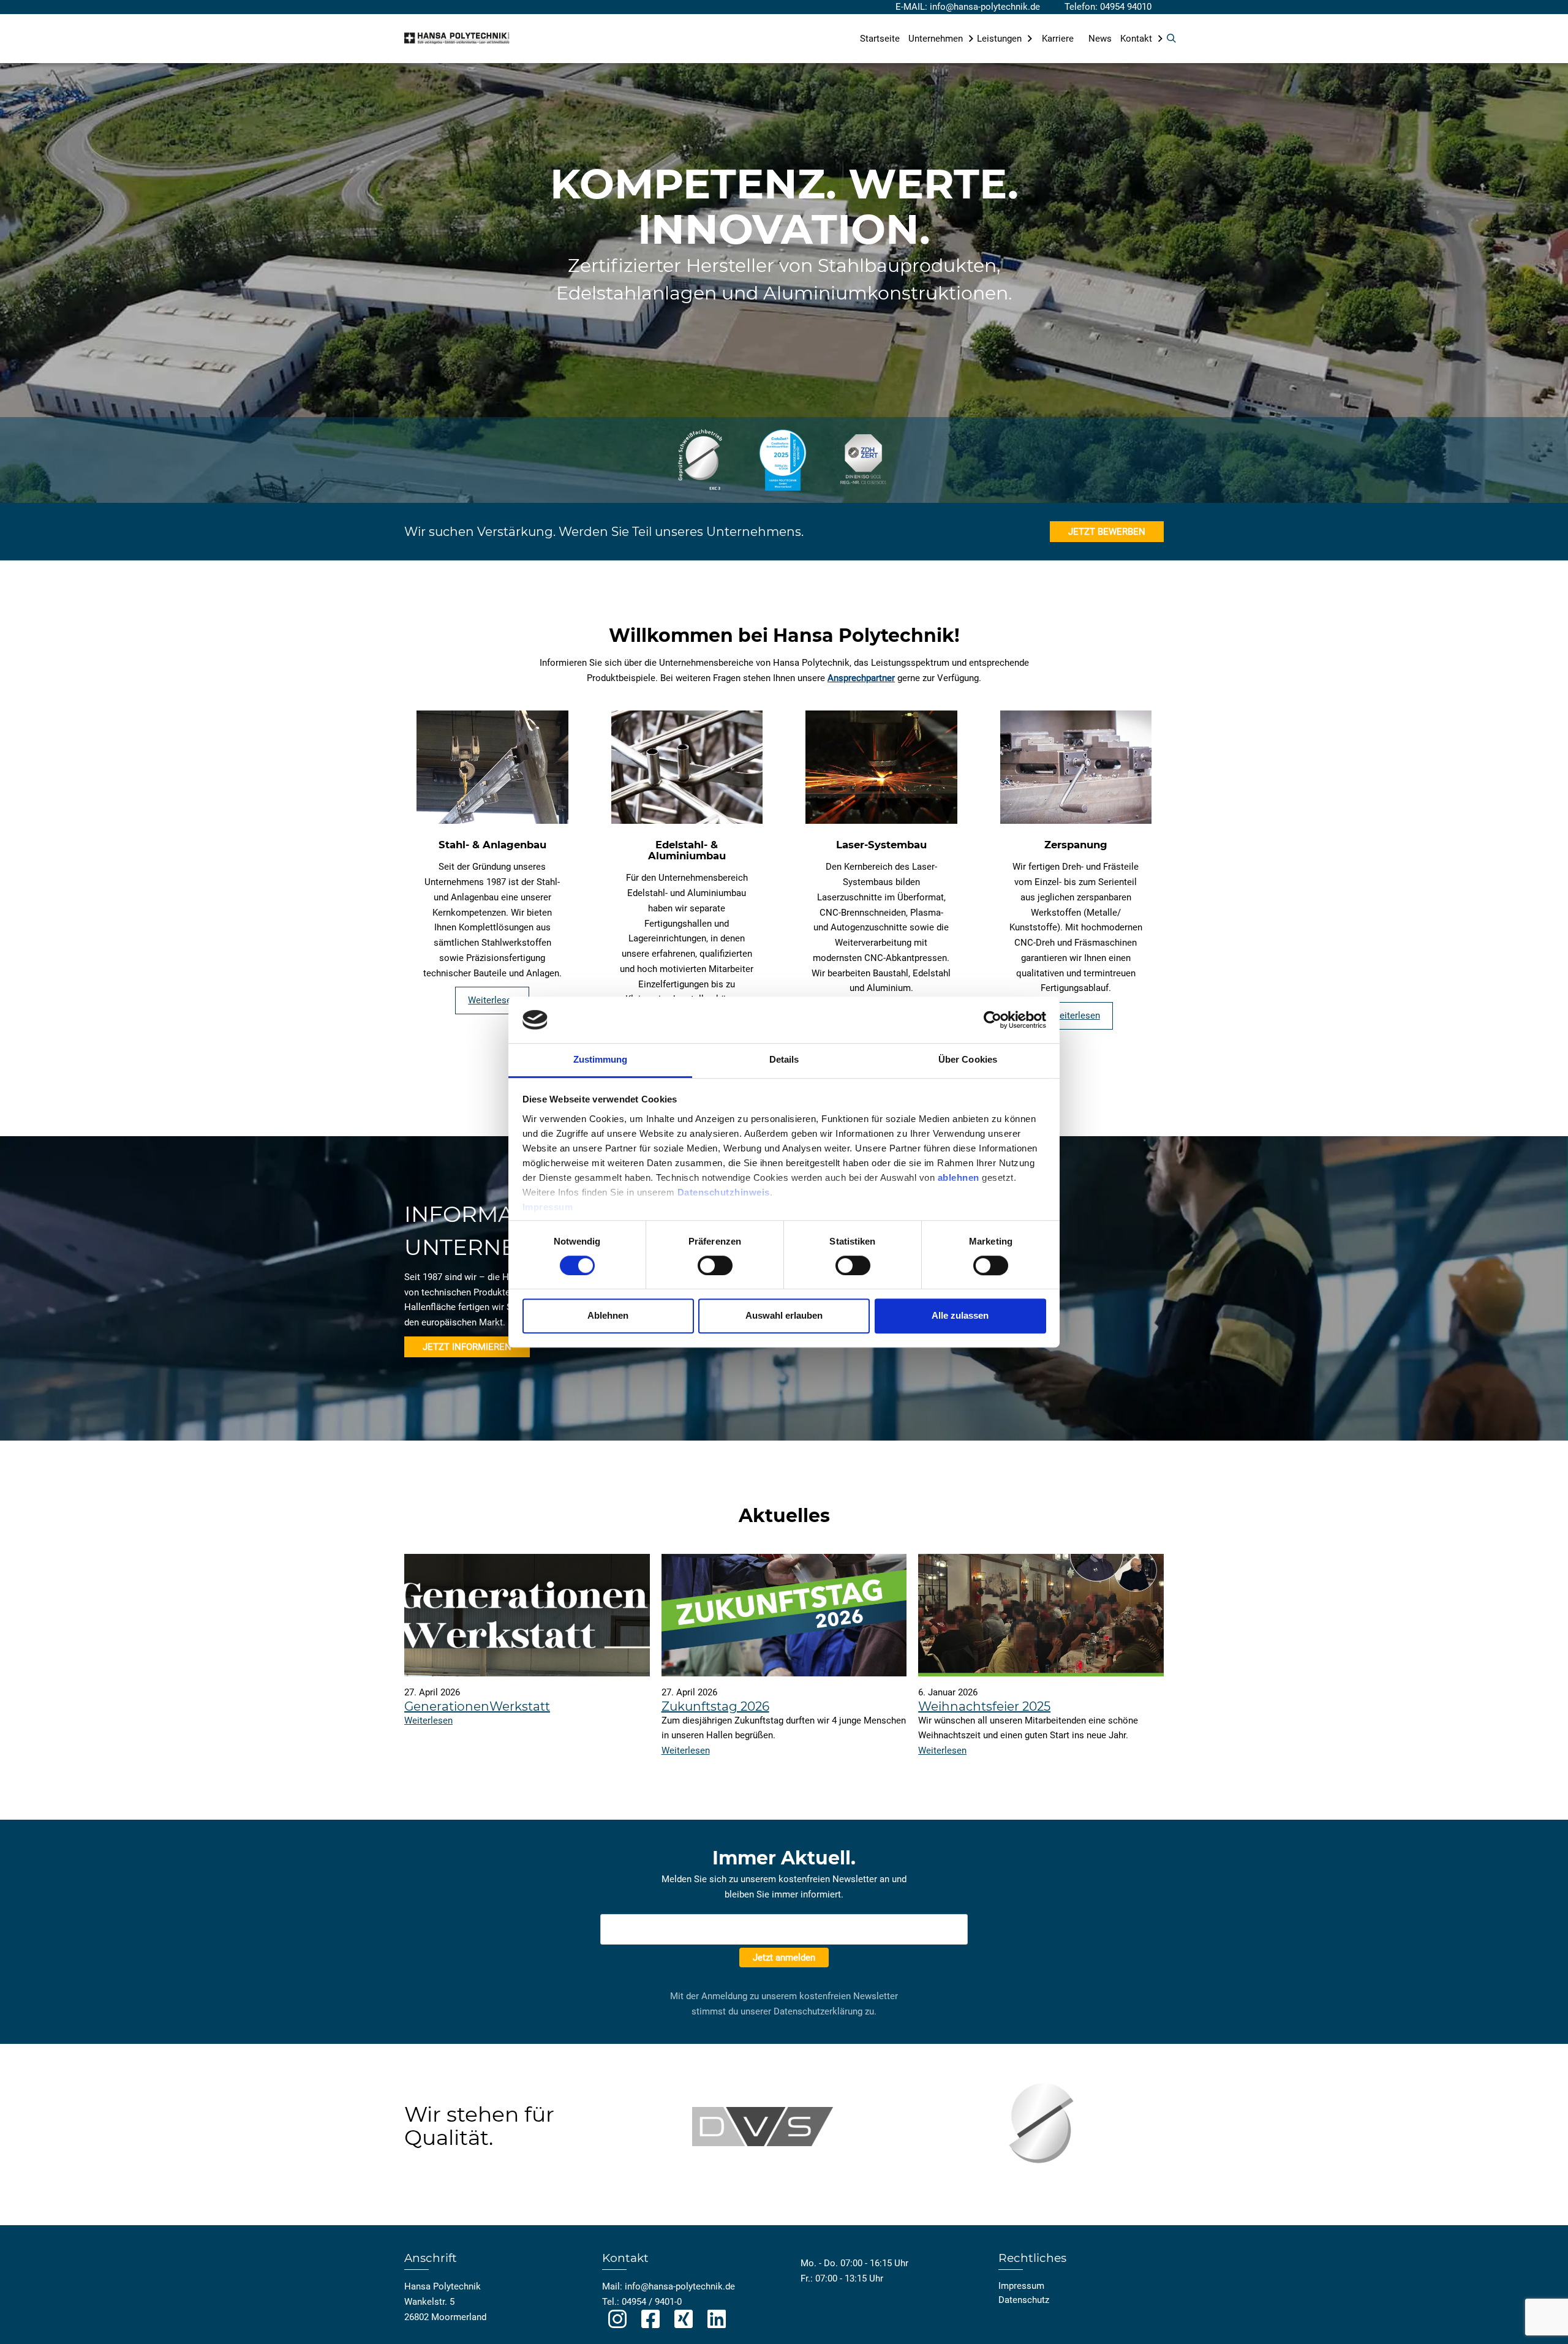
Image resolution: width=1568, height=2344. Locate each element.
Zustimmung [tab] (601, 1060)
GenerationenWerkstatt (477, 1706)
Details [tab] (784, 1060)
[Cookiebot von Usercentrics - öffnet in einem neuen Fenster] (993, 1020)
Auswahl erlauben (784, 1315)
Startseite (880, 39)
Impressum (548, 1207)
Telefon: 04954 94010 (1108, 7)
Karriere (1058, 39)
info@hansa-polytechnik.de (680, 2286)
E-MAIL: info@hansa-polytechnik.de (968, 7)
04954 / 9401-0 (652, 2302)
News (1100, 39)
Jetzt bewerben (1107, 532)
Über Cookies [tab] (968, 1060)
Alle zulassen (960, 1315)
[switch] (715, 1265)
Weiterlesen (492, 1000)
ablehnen (959, 1178)
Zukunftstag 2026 (715, 1706)
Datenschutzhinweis (724, 1192)
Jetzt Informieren (467, 1347)
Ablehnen (608, 1315)
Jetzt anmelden (784, 1958)
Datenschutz (1024, 2300)
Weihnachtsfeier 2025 (984, 1706)
